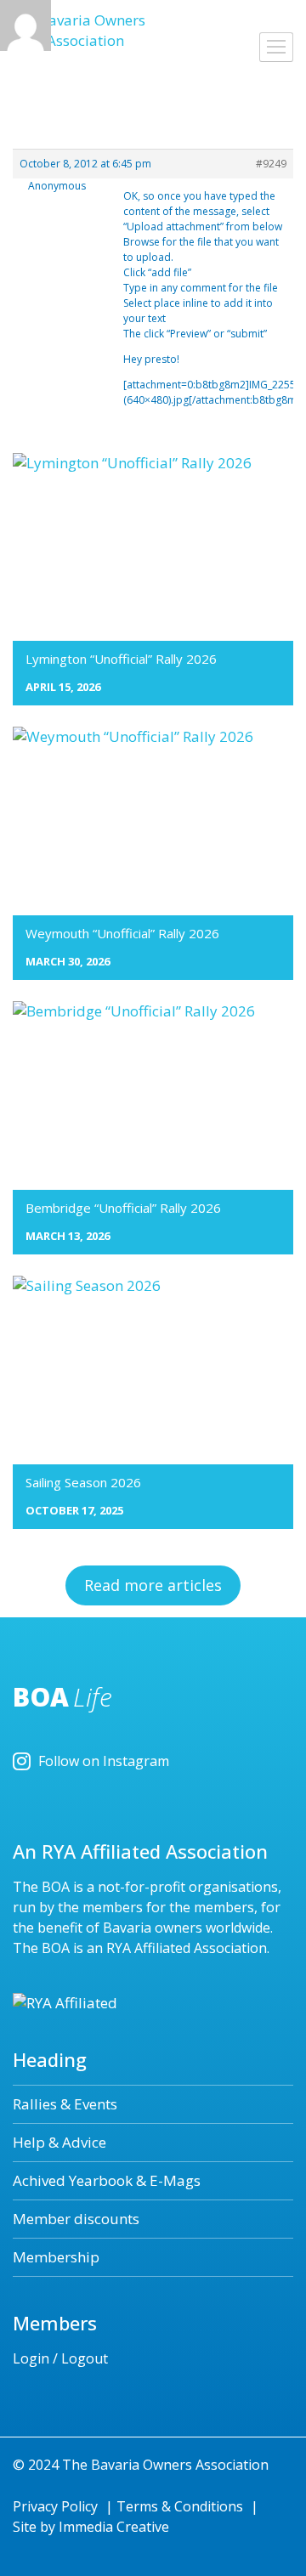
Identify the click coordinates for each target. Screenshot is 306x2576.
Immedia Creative (114, 2527)
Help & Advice (59, 2142)
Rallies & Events (65, 2104)
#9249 (271, 164)
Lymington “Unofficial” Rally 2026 (121, 659)
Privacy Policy (55, 2506)
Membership (56, 2257)
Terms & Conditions (180, 2506)
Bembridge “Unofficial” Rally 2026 (123, 1208)
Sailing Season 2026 (83, 1482)
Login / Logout (60, 2358)
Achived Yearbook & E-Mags (107, 2180)
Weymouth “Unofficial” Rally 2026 (122, 933)
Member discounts (76, 2219)
